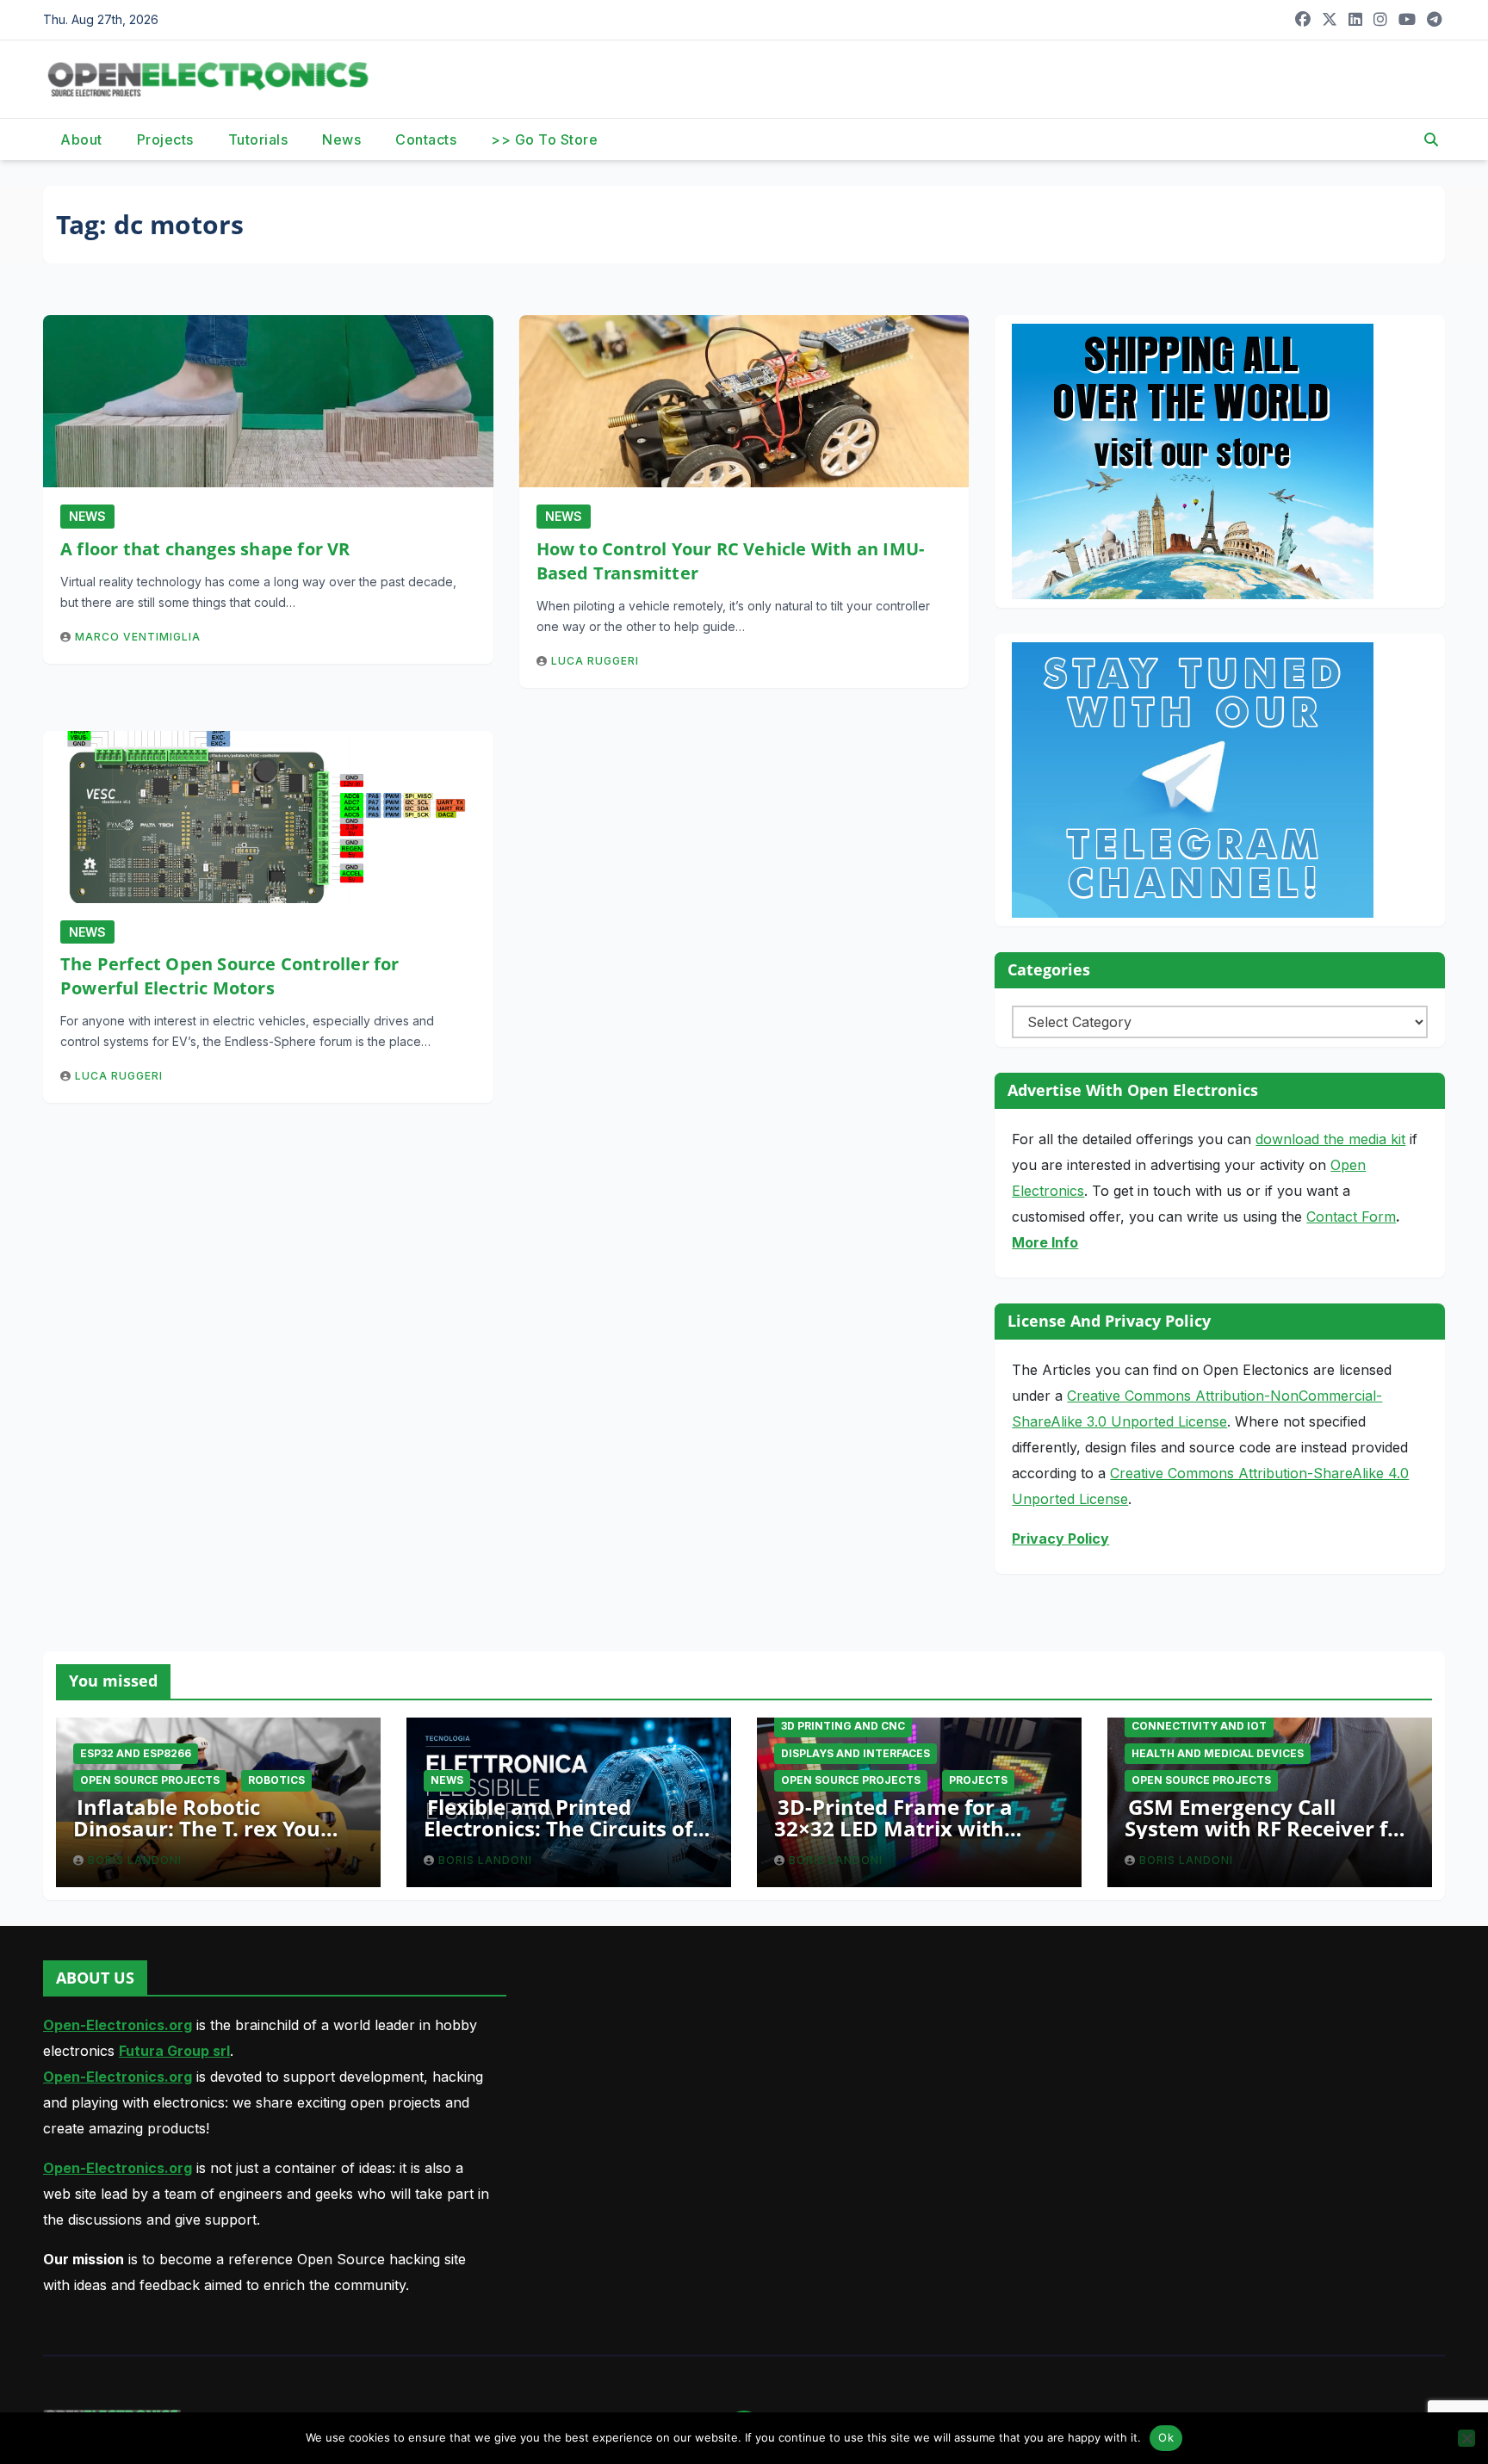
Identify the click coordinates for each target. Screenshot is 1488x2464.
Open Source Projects (150, 1780)
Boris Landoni (135, 1860)
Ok (1166, 2437)
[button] (1431, 139)
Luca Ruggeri (595, 661)
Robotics (276, 1780)
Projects (165, 139)
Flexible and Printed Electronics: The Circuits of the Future (558, 1828)
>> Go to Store (544, 139)
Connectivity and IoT (1199, 1726)
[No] (1466, 2438)
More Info (1045, 1242)
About (81, 139)
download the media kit (1330, 1139)
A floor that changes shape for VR (205, 549)
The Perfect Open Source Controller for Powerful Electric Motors (230, 976)
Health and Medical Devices (1218, 1753)
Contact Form (1351, 1217)
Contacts (426, 139)
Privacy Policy (1060, 1538)
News (341, 139)
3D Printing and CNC (843, 1726)
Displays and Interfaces (856, 1753)
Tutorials (258, 139)
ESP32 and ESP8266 (136, 1753)
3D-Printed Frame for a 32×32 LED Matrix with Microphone (893, 1828)
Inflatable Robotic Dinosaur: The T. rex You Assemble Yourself (197, 1828)
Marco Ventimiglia (138, 637)
